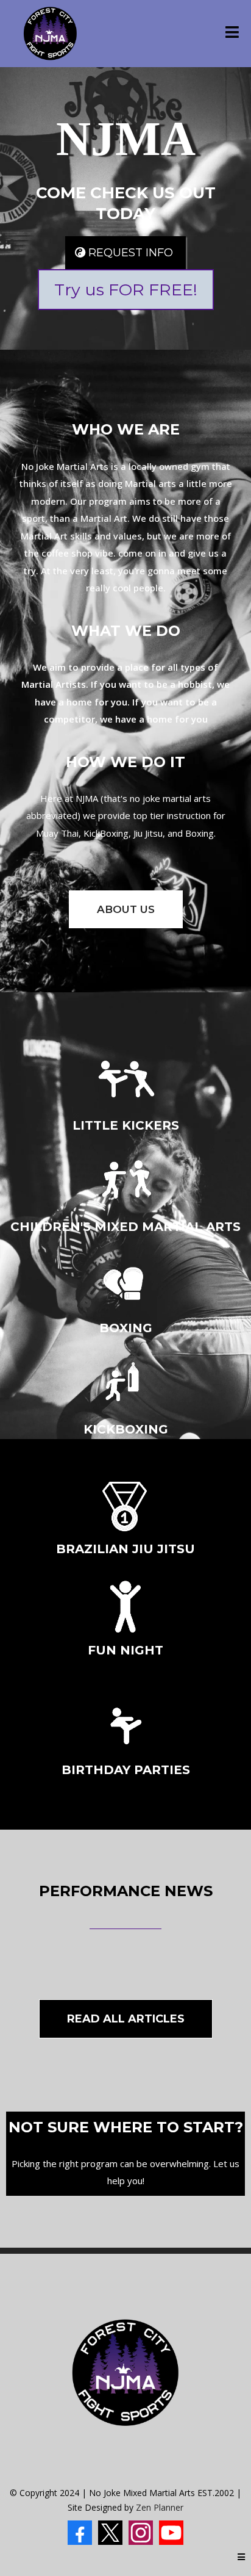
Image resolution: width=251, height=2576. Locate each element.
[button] (232, 34)
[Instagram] (141, 2533)
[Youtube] (171, 2533)
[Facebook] (80, 2533)
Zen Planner (160, 2507)
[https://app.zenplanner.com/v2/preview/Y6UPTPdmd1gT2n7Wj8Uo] (50, 34)
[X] (110, 2533)
